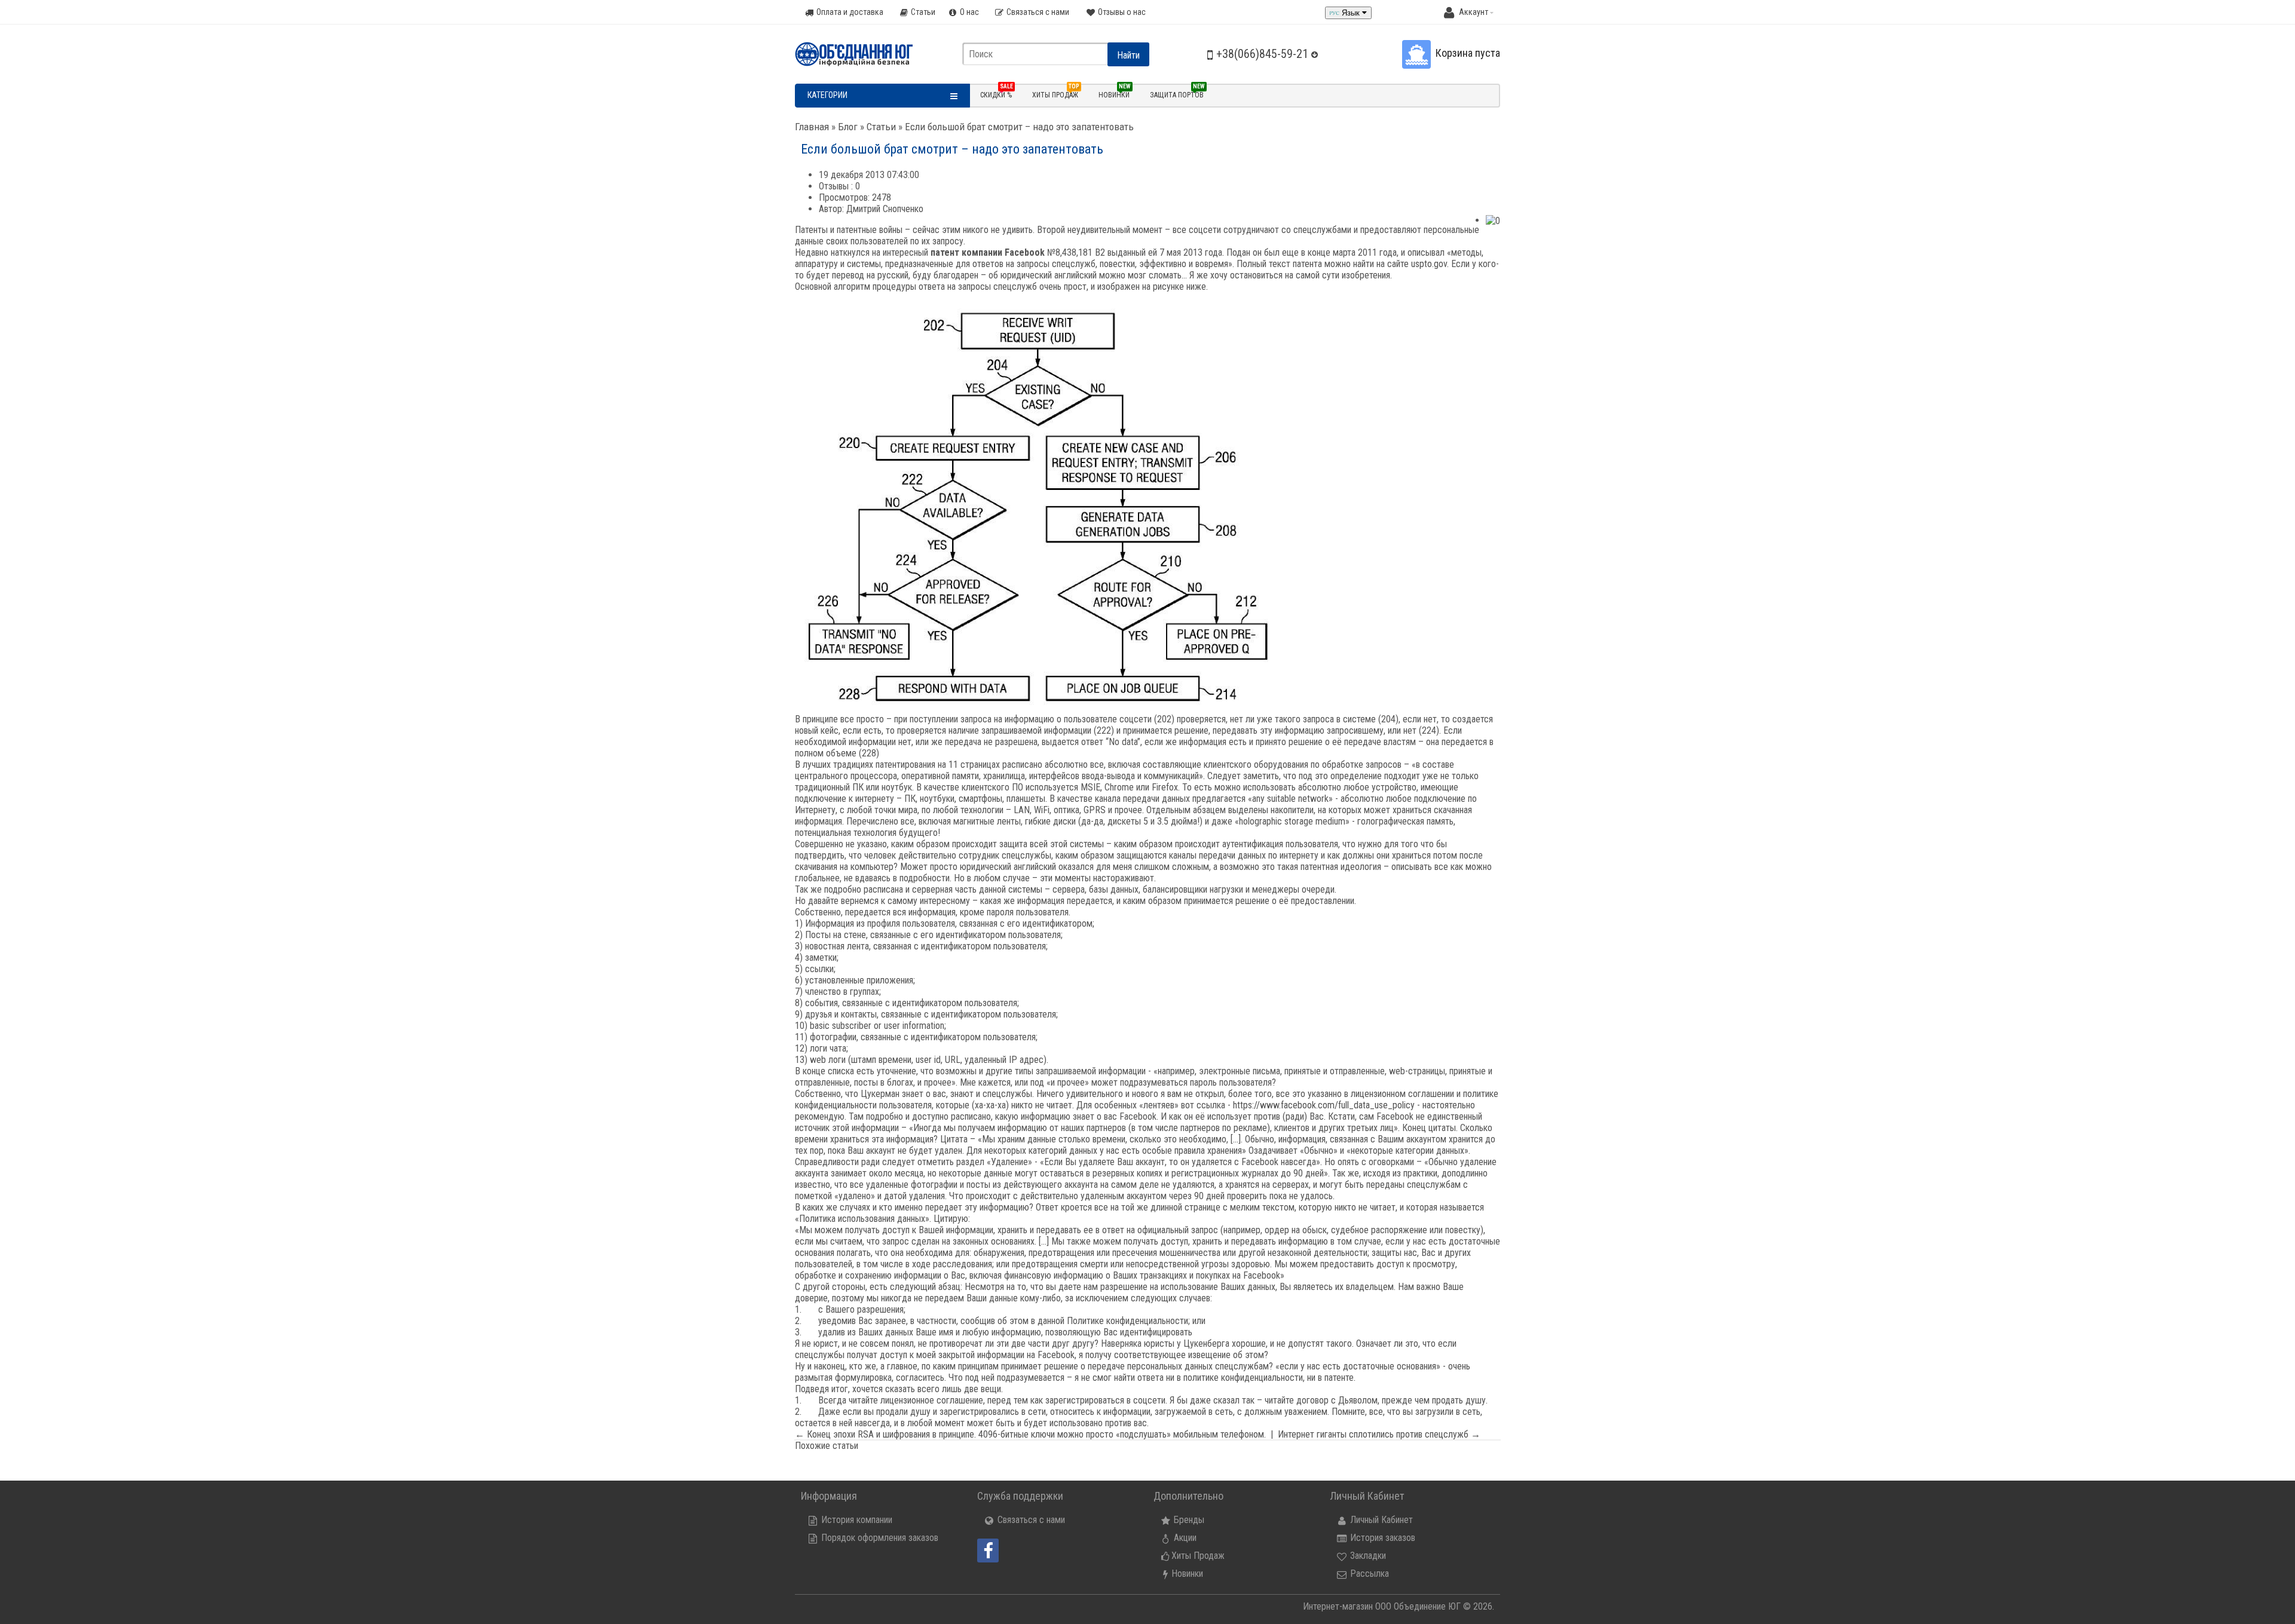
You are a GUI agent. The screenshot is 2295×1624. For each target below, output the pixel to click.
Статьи (881, 127)
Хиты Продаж (1198, 1556)
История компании (856, 1520)
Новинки (1115, 94)
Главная (812, 127)
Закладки (1367, 1556)
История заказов (1381, 1538)
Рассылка (1368, 1574)
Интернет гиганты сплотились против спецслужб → (1379, 1434)
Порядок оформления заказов (879, 1538)
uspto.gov (1429, 264)
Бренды (1188, 1520)
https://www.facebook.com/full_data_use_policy (1324, 1105)
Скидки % (997, 94)
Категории (827, 95)
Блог (848, 127)
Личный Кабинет (1380, 1520)
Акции (1184, 1538)
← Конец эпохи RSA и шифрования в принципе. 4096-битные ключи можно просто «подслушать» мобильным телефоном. (1030, 1434)
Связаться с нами (1030, 1520)
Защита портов (1177, 94)
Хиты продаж (1056, 94)
